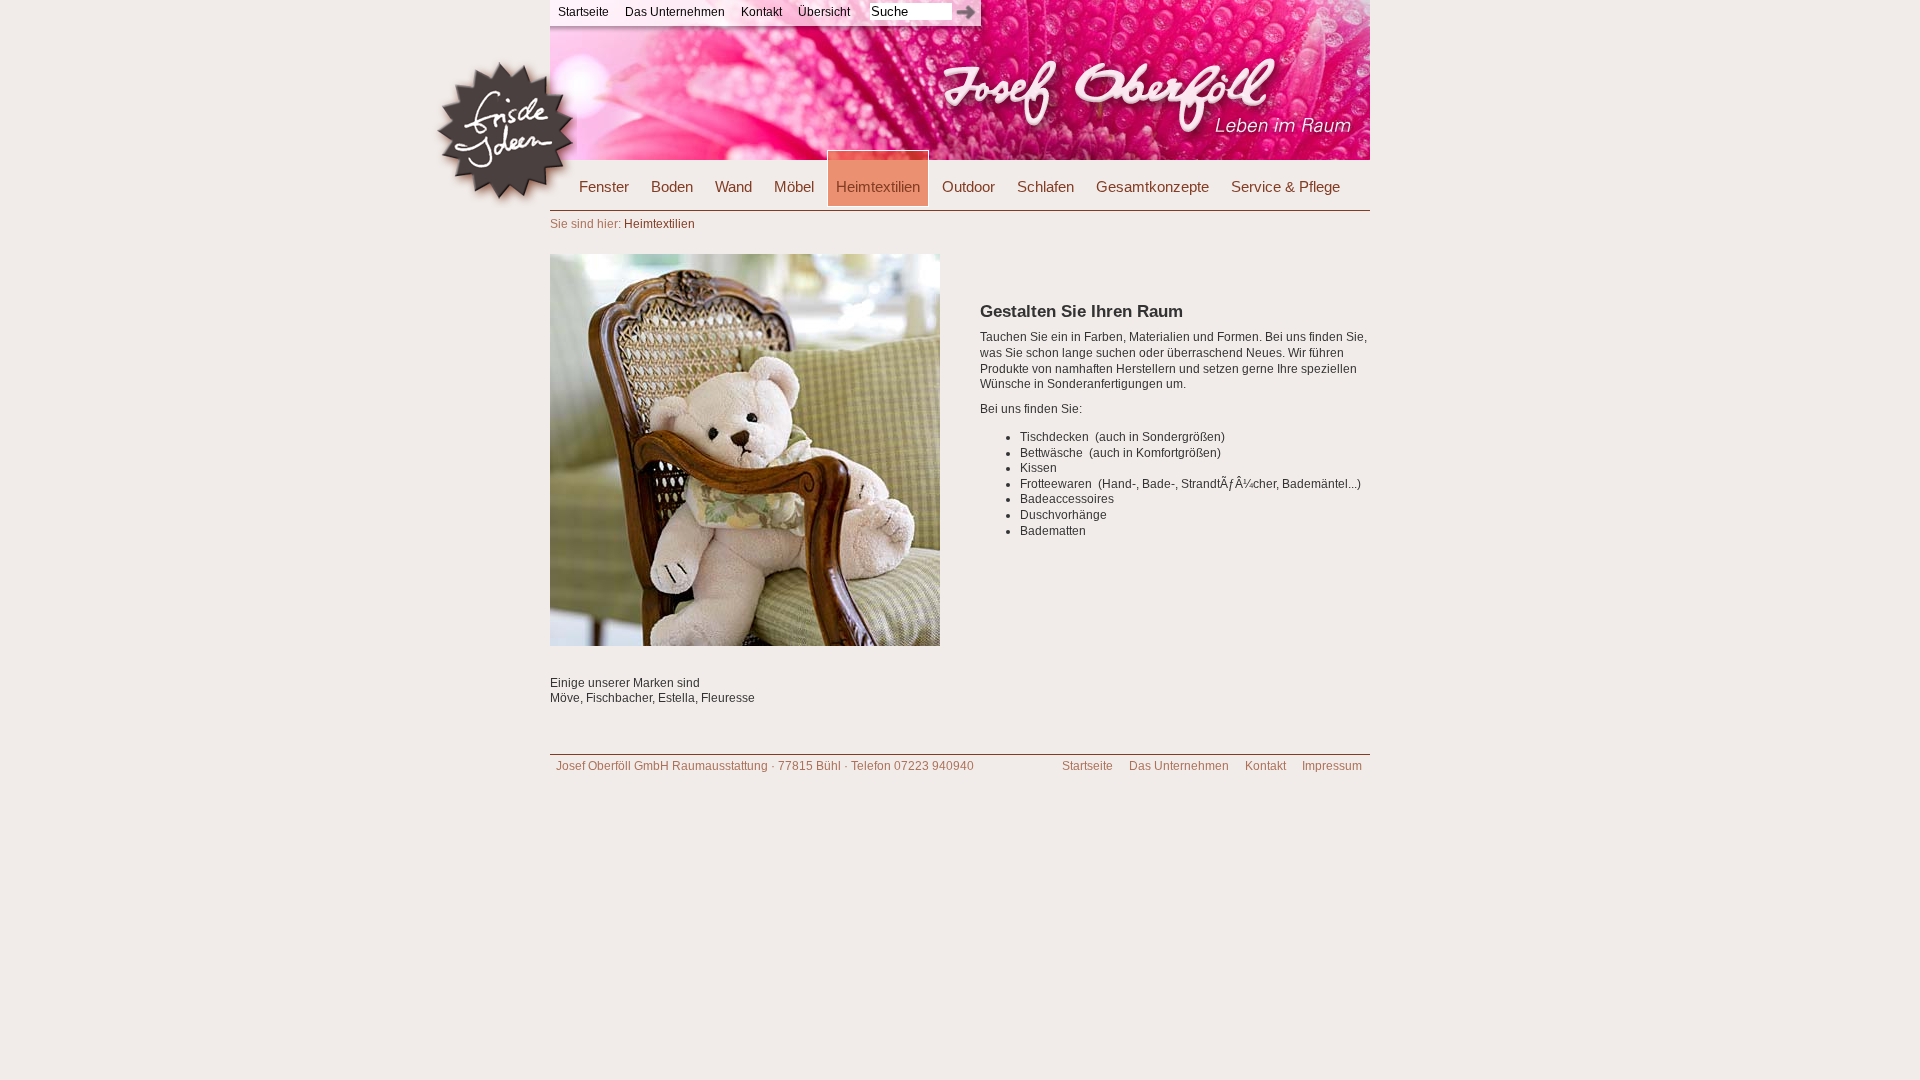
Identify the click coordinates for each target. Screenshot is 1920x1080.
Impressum (1332, 766)
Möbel (794, 186)
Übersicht (824, 12)
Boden (672, 186)
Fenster (604, 186)
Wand (733, 186)
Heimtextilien (878, 186)
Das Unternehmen (675, 12)
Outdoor (968, 186)
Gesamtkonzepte (1152, 186)
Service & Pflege (1285, 186)
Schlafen (1045, 186)
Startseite (583, 12)
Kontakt (761, 12)
